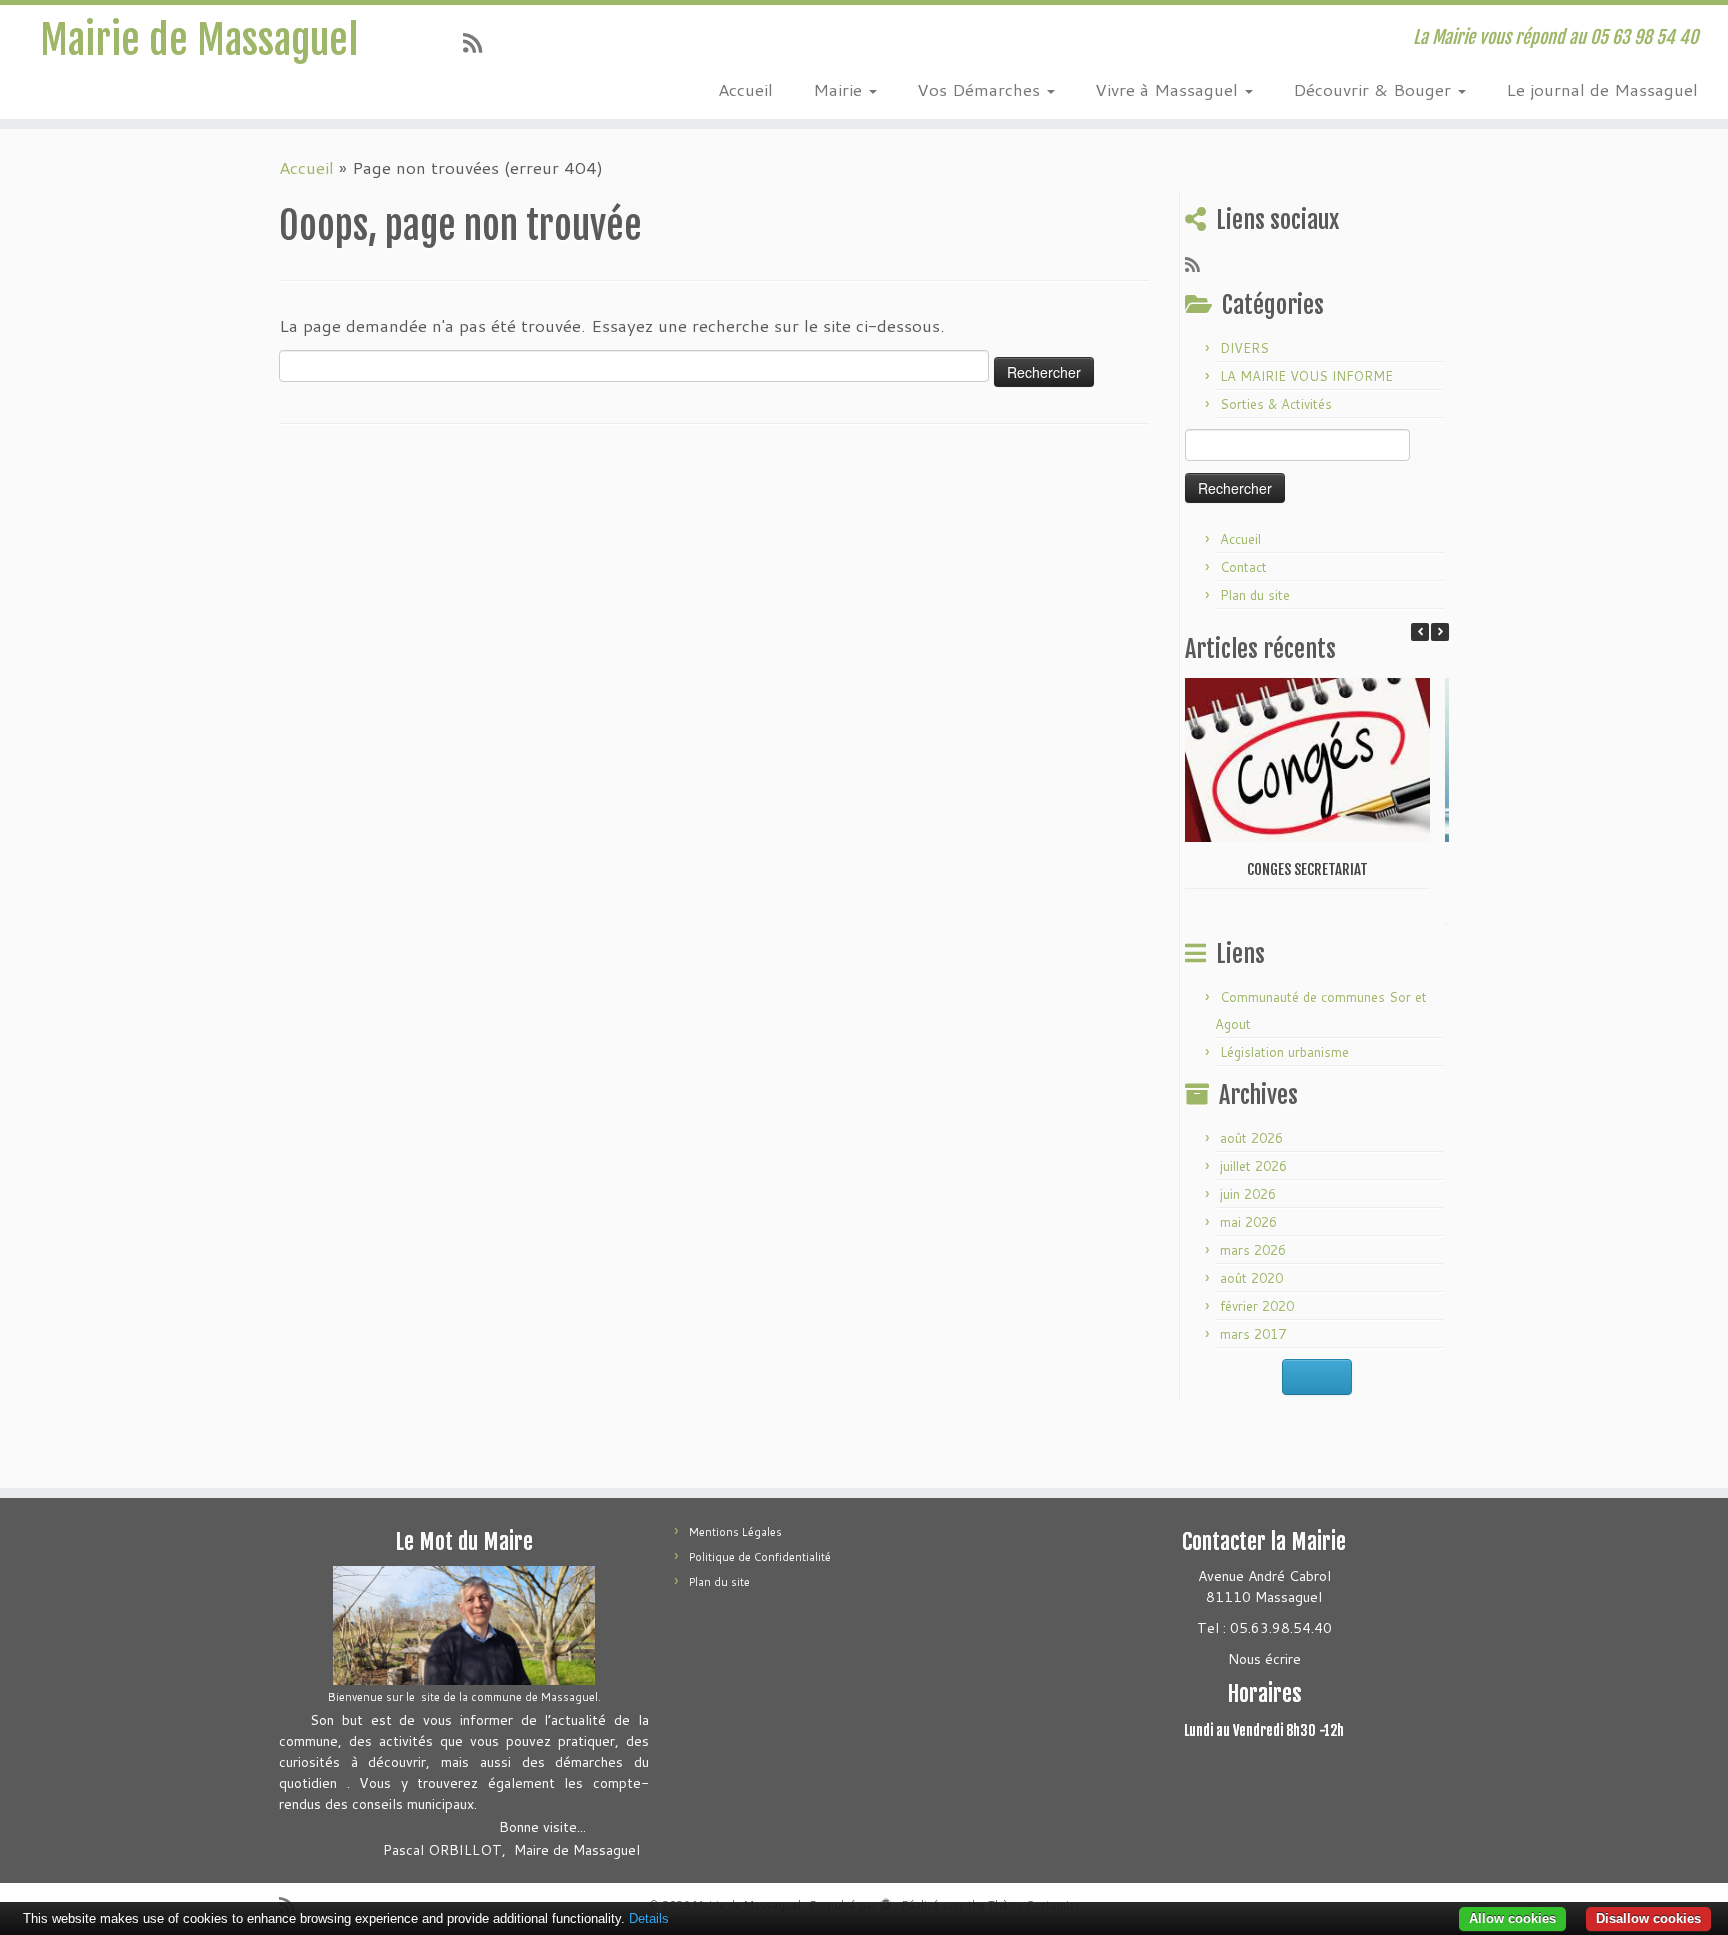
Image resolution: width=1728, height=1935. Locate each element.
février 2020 (1257, 1306)
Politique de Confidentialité (760, 1557)
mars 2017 (1253, 1334)
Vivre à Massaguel (1169, 89)
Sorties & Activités (1276, 404)
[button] (1440, 632)
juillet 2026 (1253, 1166)
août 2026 (1251, 1138)
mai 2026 (1248, 1222)
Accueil (745, 89)
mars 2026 (1253, 1250)
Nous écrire (1264, 1659)
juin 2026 (1248, 1194)
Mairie (840, 89)
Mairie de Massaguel (199, 40)
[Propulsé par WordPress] (886, 1901)
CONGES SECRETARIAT (1307, 869)
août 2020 (1251, 1278)
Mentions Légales (735, 1532)
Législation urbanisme (1284, 1052)
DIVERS (1244, 348)
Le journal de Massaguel (1602, 89)
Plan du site (1255, 595)
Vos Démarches (981, 89)
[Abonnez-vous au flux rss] (479, 42)
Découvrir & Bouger (1374, 89)
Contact (1243, 567)
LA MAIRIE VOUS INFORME (1306, 376)
